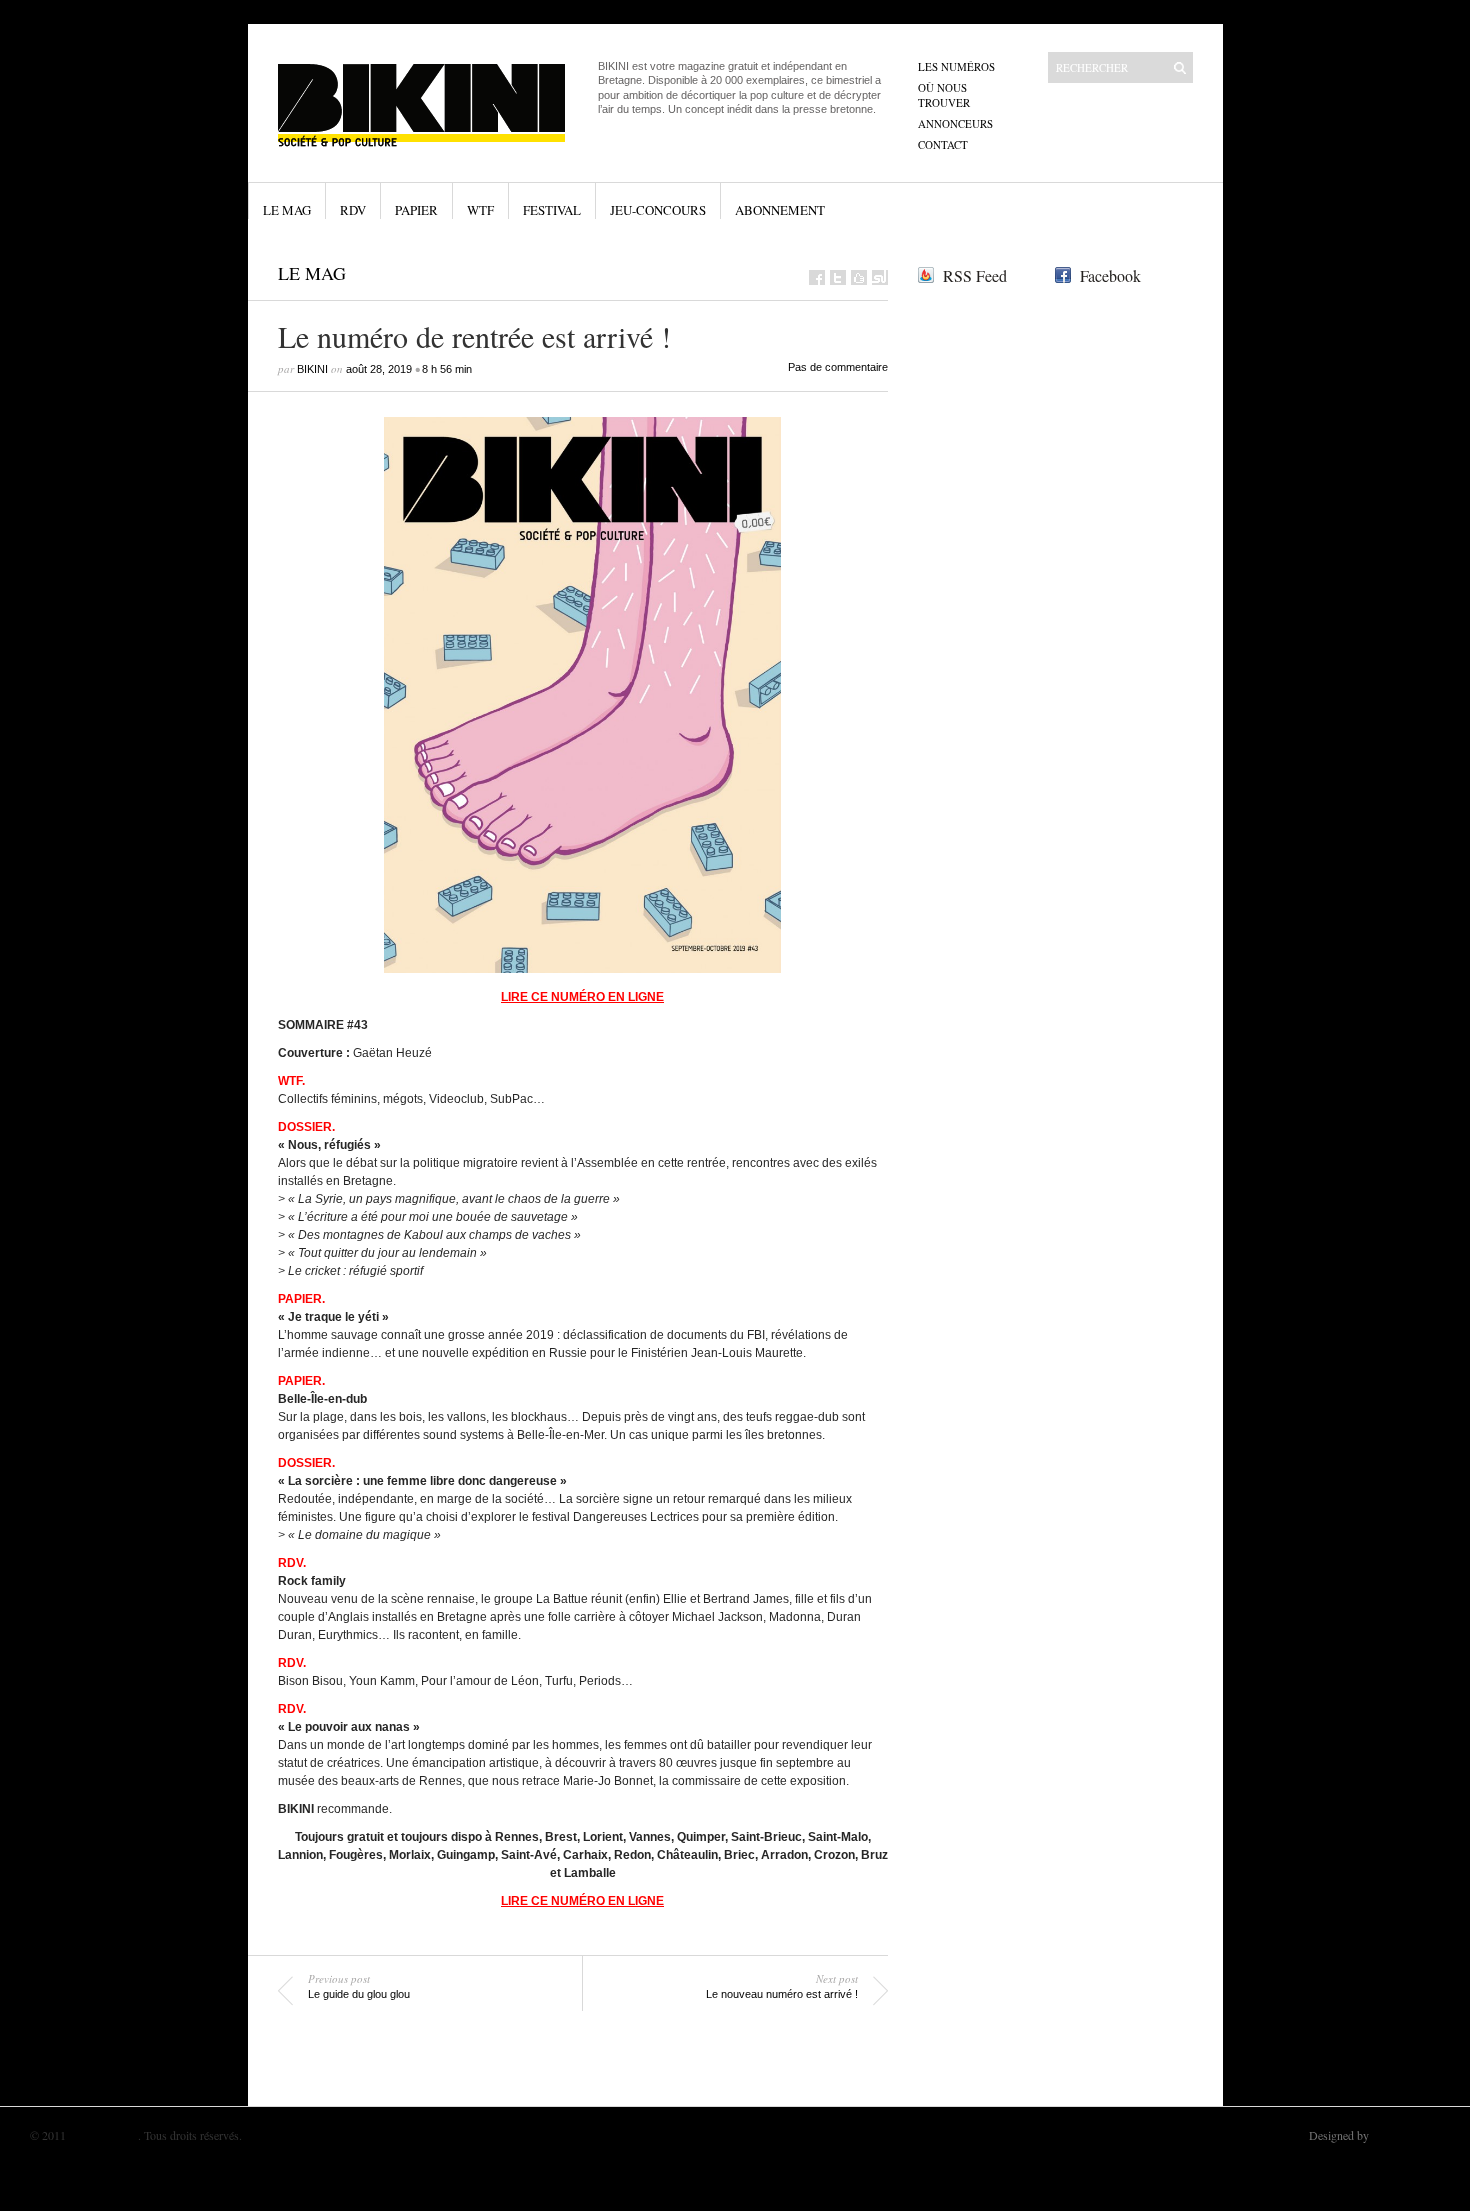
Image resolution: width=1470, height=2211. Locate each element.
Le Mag (287, 210)
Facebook (1110, 275)
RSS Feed (975, 275)
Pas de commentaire (838, 367)
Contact (943, 144)
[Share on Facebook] (817, 277)
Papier (416, 210)
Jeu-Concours (658, 210)
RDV (353, 210)
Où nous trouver (944, 95)
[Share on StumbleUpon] (880, 277)
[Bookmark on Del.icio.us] (859, 277)
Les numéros (956, 66)
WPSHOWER (1406, 2135)
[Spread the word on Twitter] (838, 277)
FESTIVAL (552, 210)
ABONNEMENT (780, 210)
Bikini (312, 369)
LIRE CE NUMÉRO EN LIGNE (582, 997)
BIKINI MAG (103, 2135)
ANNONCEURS (955, 123)
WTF (480, 210)
